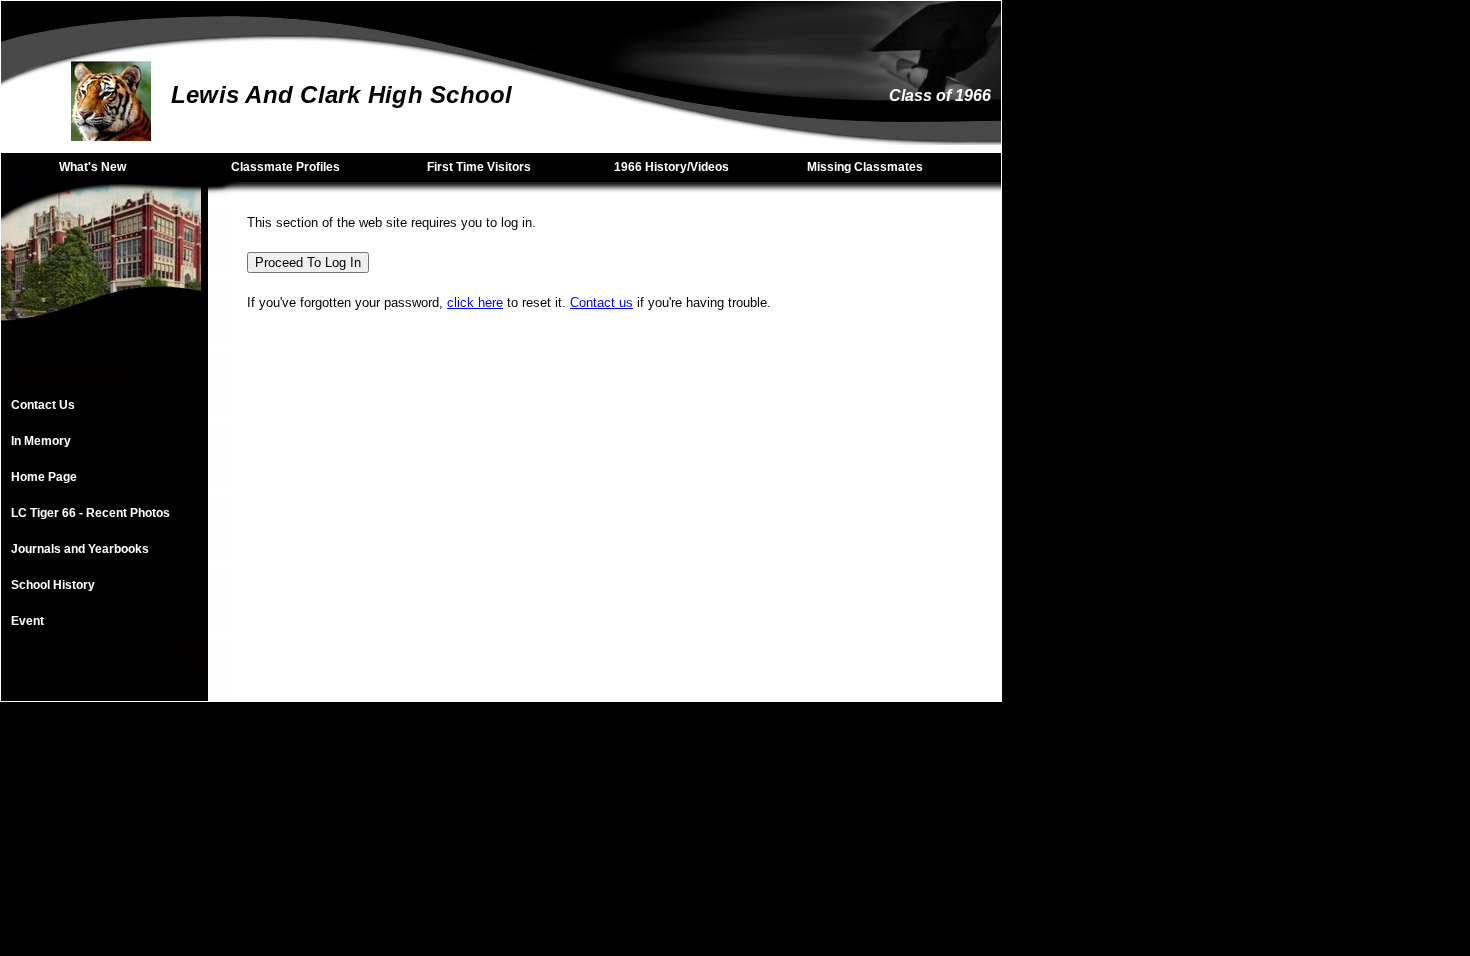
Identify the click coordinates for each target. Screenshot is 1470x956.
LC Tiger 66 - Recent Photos (90, 513)
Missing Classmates (865, 167)
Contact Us (43, 405)
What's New (92, 167)
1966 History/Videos (671, 167)
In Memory (41, 441)
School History (53, 585)
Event (27, 621)
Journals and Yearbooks (80, 549)
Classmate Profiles (285, 167)
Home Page (44, 477)
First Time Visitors (479, 167)
